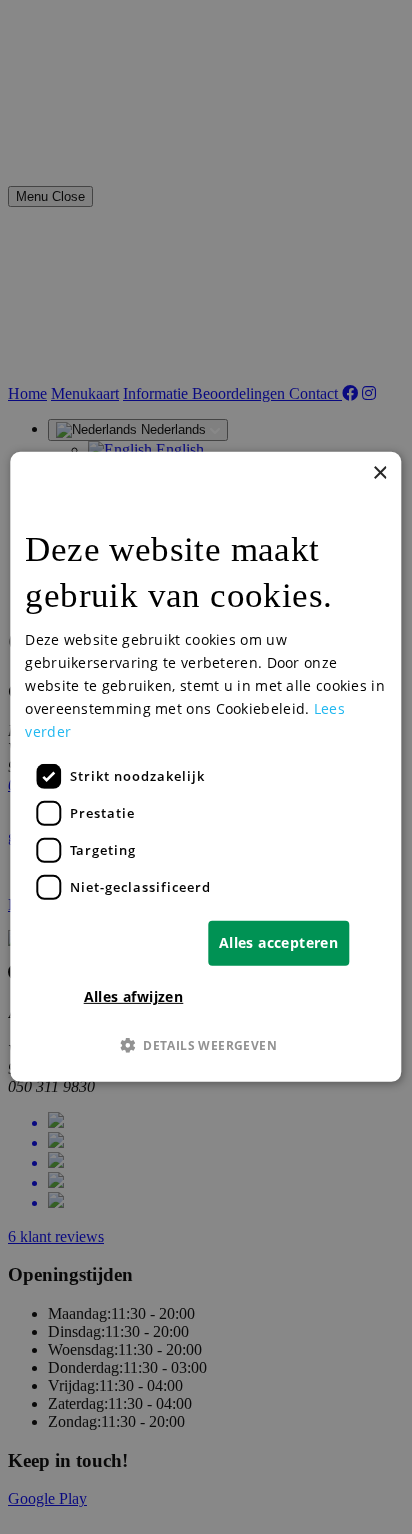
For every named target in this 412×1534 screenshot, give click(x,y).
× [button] (379, 473)
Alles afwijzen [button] (134, 996)
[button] (206, 1045)
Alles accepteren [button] (278, 942)
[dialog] (205, 767)
